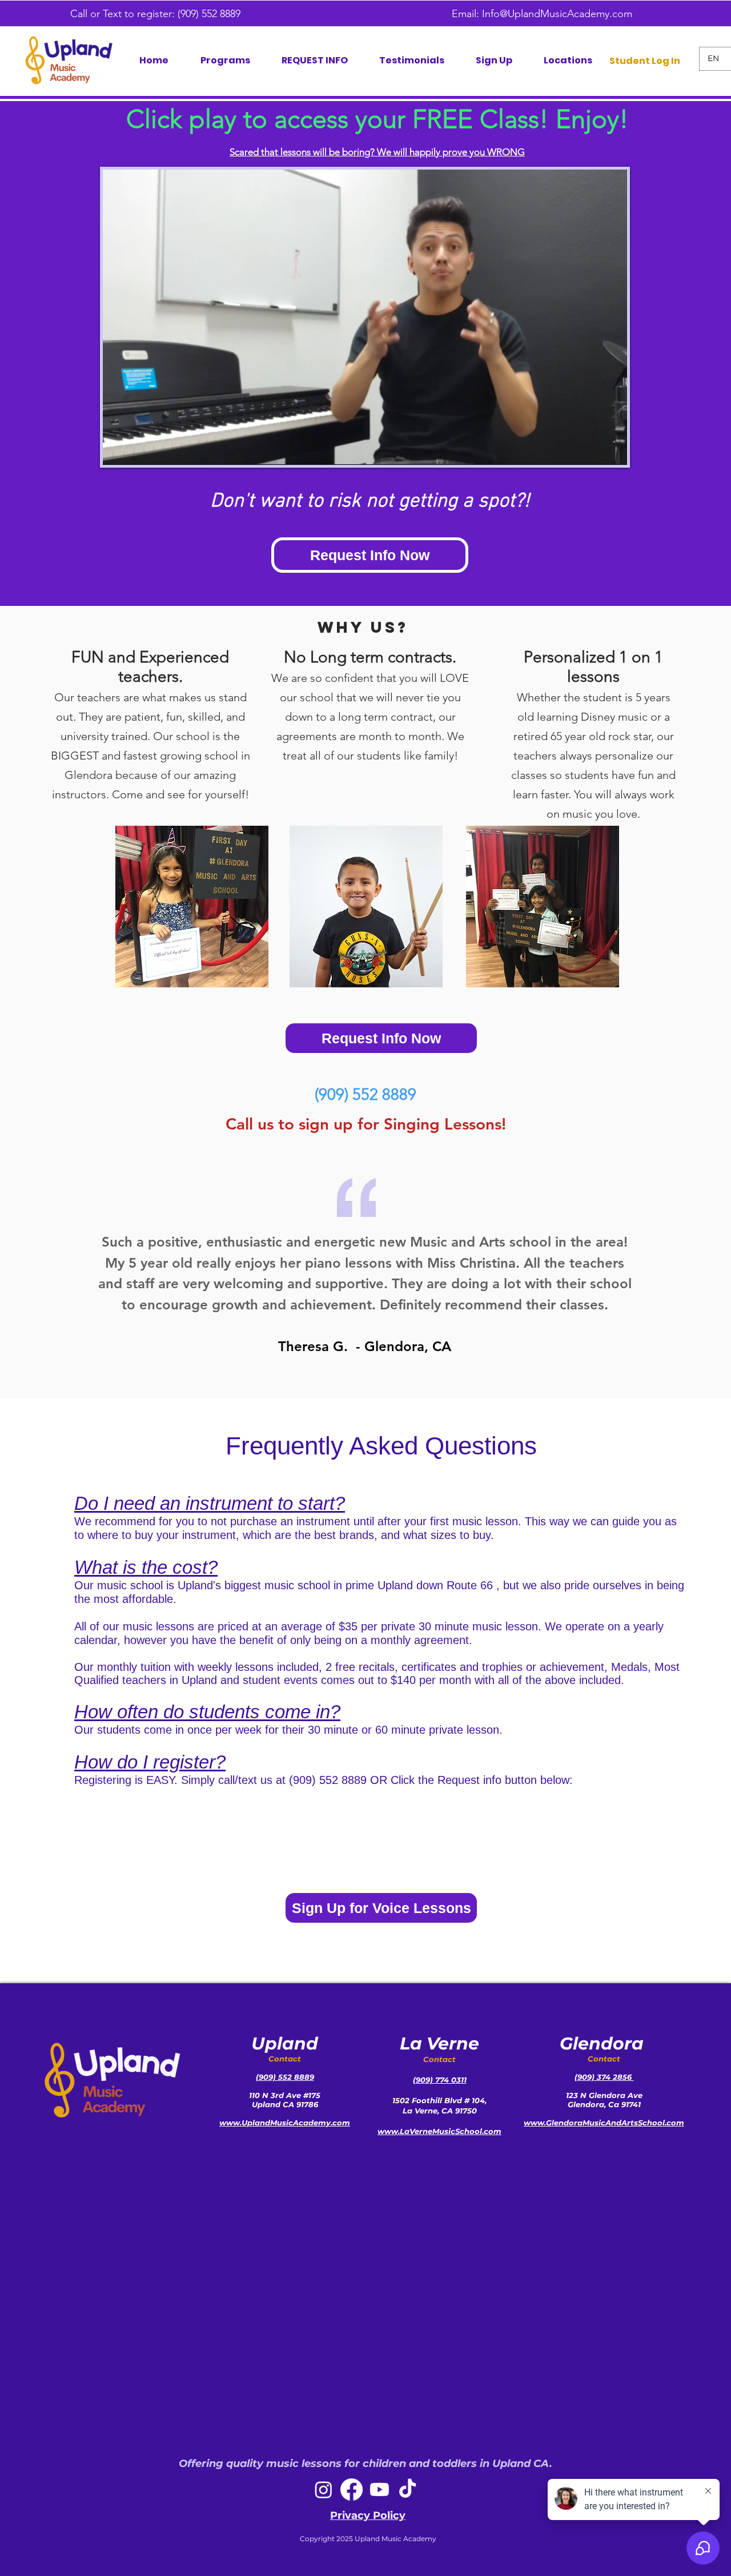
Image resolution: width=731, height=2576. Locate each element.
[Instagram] (324, 2489)
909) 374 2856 (606, 2077)
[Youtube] (379, 2489)
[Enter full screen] (612, 449)
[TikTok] (407, 2489)
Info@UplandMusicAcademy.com (557, 14)
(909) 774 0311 (440, 2080)
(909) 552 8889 (212, 14)
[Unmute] (137, 449)
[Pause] (118, 449)
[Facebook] (352, 2489)
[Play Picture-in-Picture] (592, 449)
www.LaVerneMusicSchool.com (439, 2131)
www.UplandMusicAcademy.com (285, 2123)
